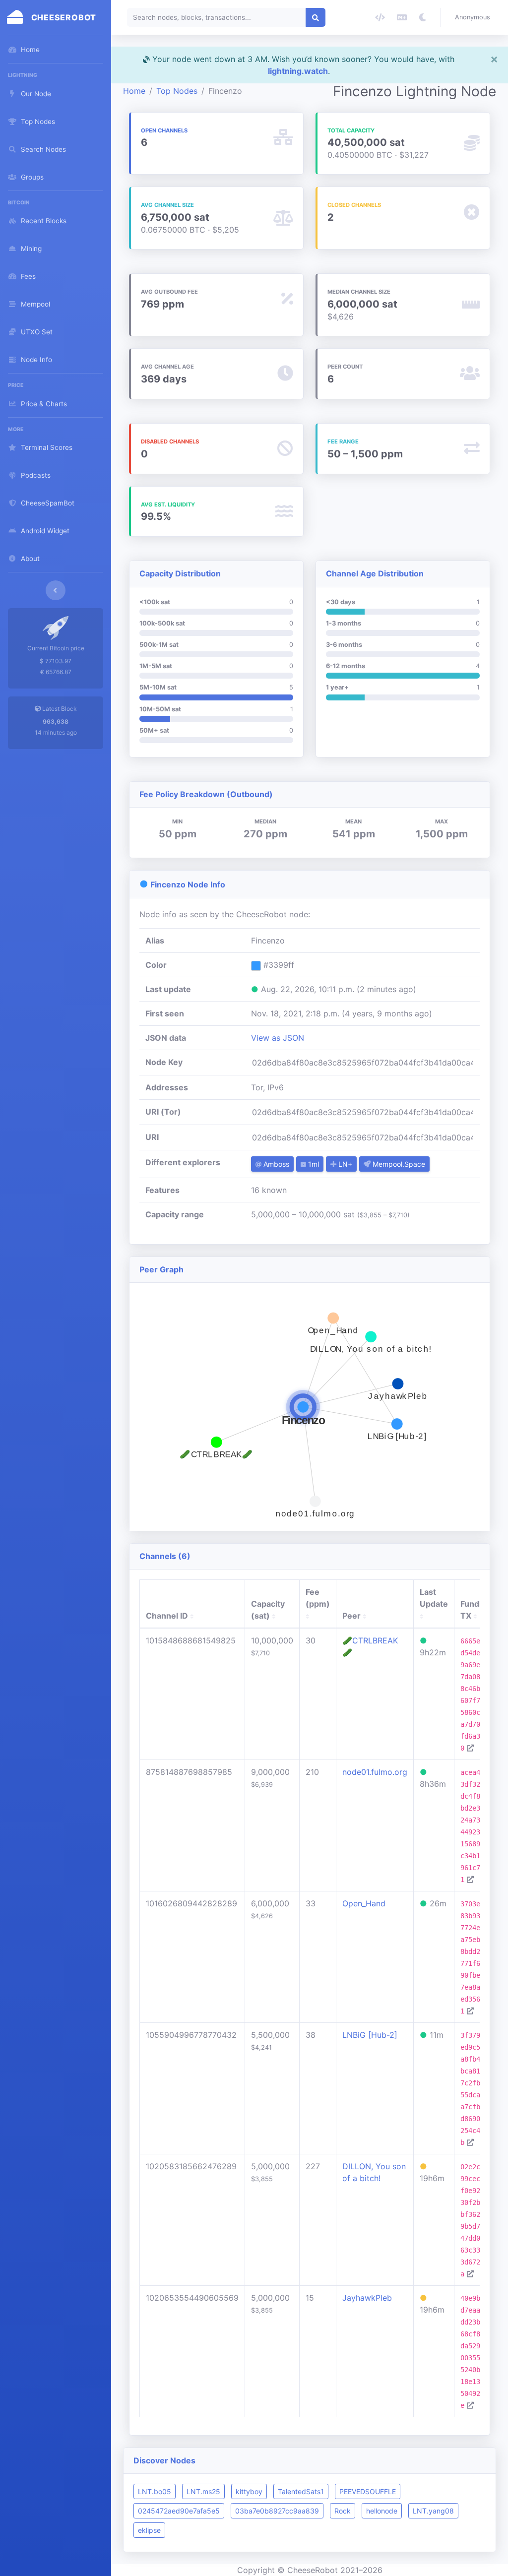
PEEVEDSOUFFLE (368, 2491)
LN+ (344, 1164)
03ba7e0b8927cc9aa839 (277, 2511)
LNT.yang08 (433, 2511)
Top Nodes (177, 91)
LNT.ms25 (203, 2491)
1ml (313, 1164)
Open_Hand (364, 1903)
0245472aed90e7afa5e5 (179, 2511)
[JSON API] (380, 17)
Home (134, 91)
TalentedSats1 (301, 2491)
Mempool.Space (398, 1164)
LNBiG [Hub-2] (370, 2035)
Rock (343, 2511)
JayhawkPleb (367, 2298)
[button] (475, 17)
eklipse (149, 2530)
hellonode (382, 2511)
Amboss (275, 1164)
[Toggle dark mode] (423, 17)
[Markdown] (402, 17)
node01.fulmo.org (375, 1772)
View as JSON (278, 1038)
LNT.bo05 (155, 2491)
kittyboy (249, 2491)
